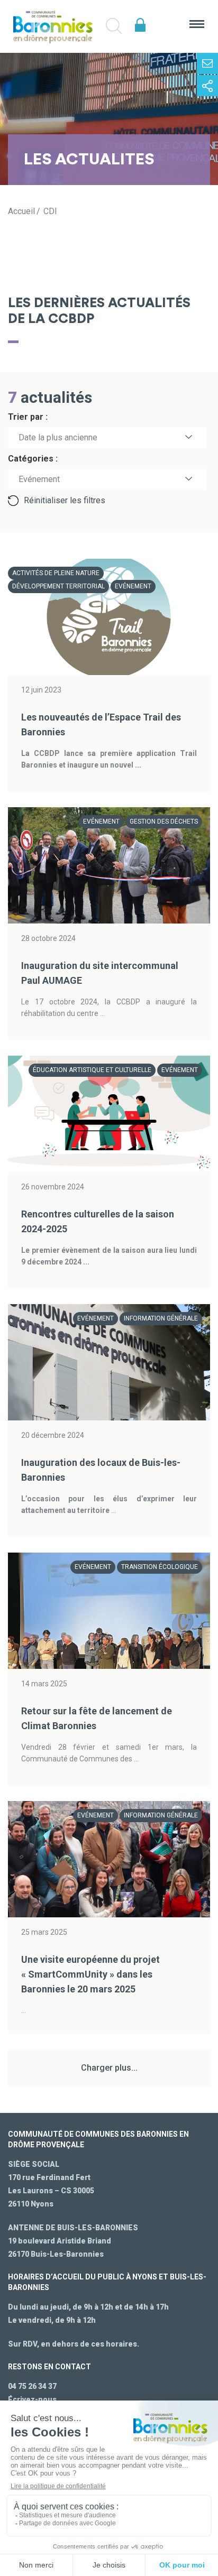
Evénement (133, 586)
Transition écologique (160, 1567)
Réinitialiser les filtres (65, 500)
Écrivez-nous (32, 2399)
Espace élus (140, 25)
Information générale (161, 1318)
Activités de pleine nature (56, 573)
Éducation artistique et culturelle (92, 1070)
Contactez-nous (207, 63)
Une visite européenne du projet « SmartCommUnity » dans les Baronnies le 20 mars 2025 (90, 1974)
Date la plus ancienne (58, 437)
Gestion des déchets (164, 821)
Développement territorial (58, 586)
